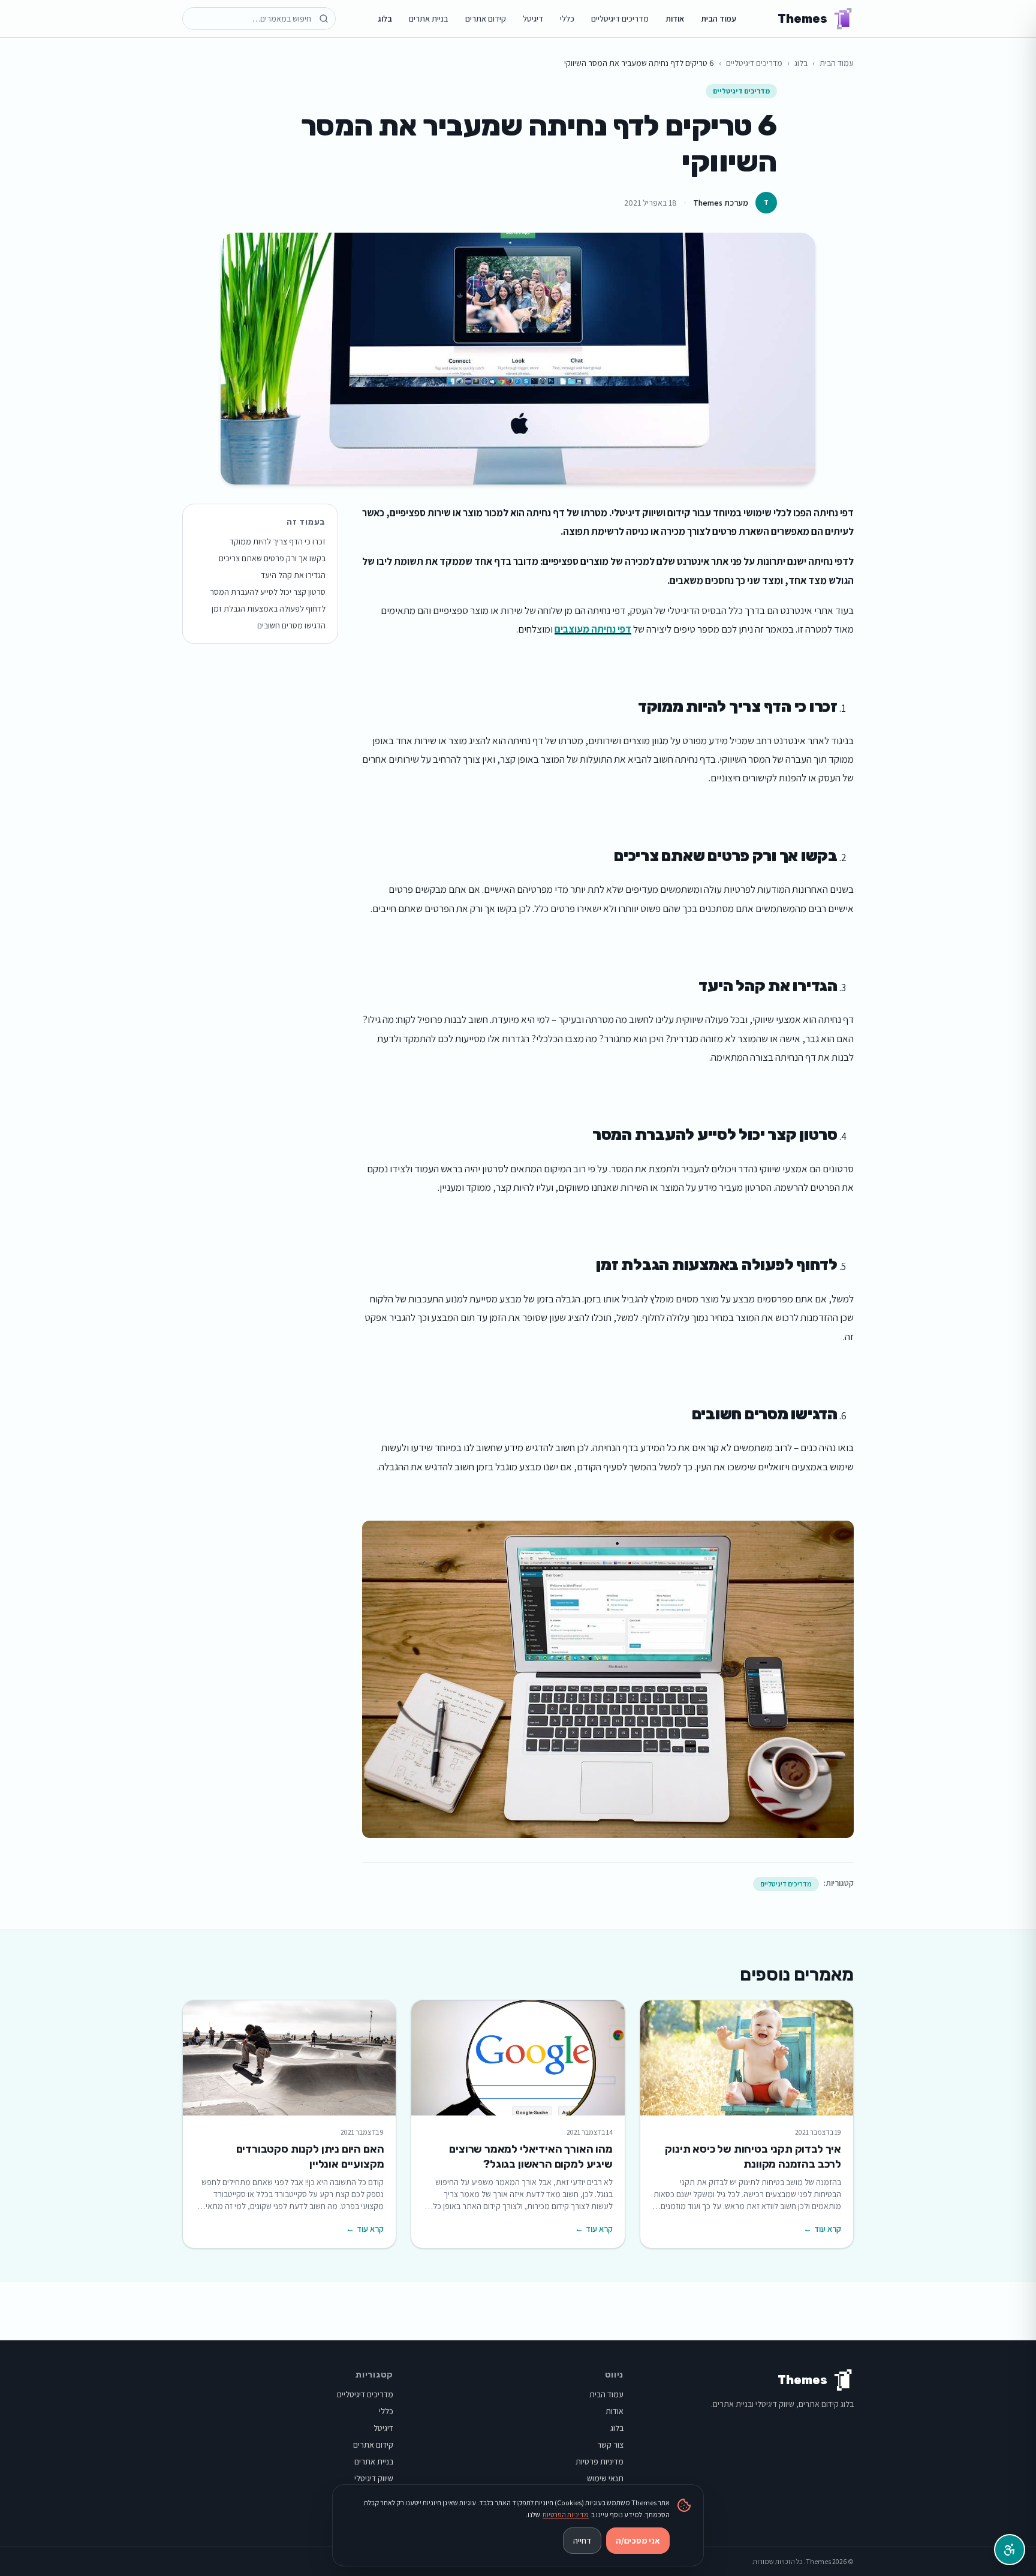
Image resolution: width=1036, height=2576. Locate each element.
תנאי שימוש (605, 2478)
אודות (675, 19)
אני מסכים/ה (638, 2541)
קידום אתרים (486, 19)
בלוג (385, 19)
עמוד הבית (719, 19)
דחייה (582, 2541)
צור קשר (610, 2445)
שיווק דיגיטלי (374, 2478)
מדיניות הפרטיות (566, 2515)
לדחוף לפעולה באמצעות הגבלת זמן (269, 609)
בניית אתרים (429, 19)
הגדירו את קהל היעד (293, 575)
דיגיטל (533, 19)
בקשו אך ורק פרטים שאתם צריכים (272, 558)
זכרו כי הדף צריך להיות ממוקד (278, 541)
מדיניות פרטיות (600, 2461)
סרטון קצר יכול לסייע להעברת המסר (268, 592)
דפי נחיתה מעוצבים (593, 629)
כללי (567, 19)
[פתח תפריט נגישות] (1010, 2550)
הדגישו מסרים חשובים (291, 625)
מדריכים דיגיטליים (620, 19)
